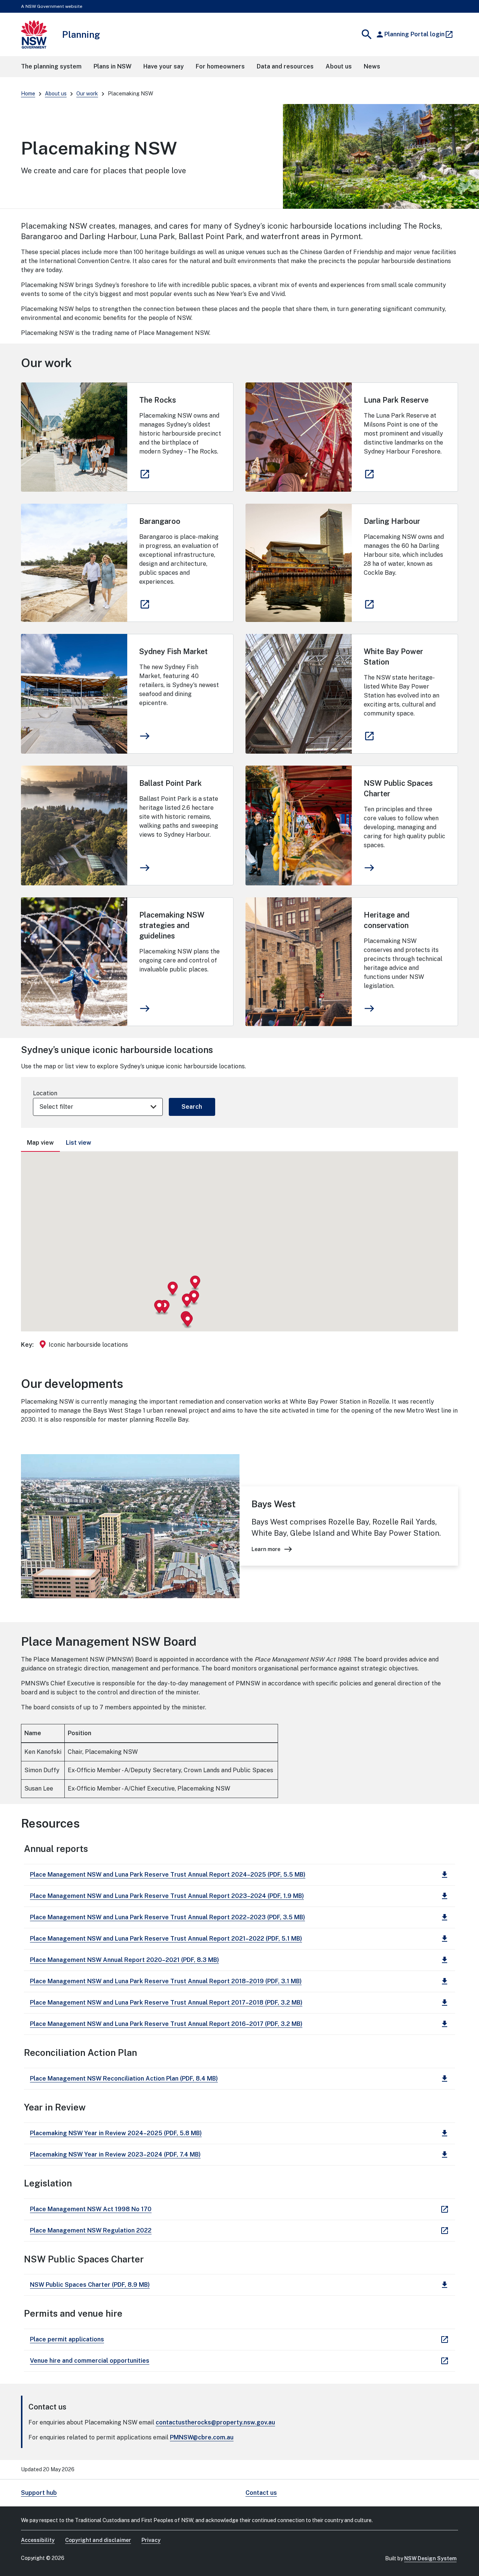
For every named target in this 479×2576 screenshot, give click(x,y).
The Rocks (158, 400)
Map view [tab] (40, 1143)
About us (56, 94)
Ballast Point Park (170, 783)
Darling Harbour (392, 521)
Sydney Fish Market (173, 651)
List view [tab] (79, 1143)
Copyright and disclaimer (98, 2540)
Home (28, 94)
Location (45, 1093)
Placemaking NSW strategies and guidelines (172, 925)
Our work (87, 94)
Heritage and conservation (387, 920)
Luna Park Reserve (396, 400)
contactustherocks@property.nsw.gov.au (215, 2422)
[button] (173, 1289)
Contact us (261, 2493)
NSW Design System (430, 2558)
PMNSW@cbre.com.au (202, 2437)
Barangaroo (160, 521)
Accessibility (38, 2540)
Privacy (151, 2540)
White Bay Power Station (393, 657)
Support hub (39, 2493)
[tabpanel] (239, 1255)
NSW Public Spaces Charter (398, 788)
